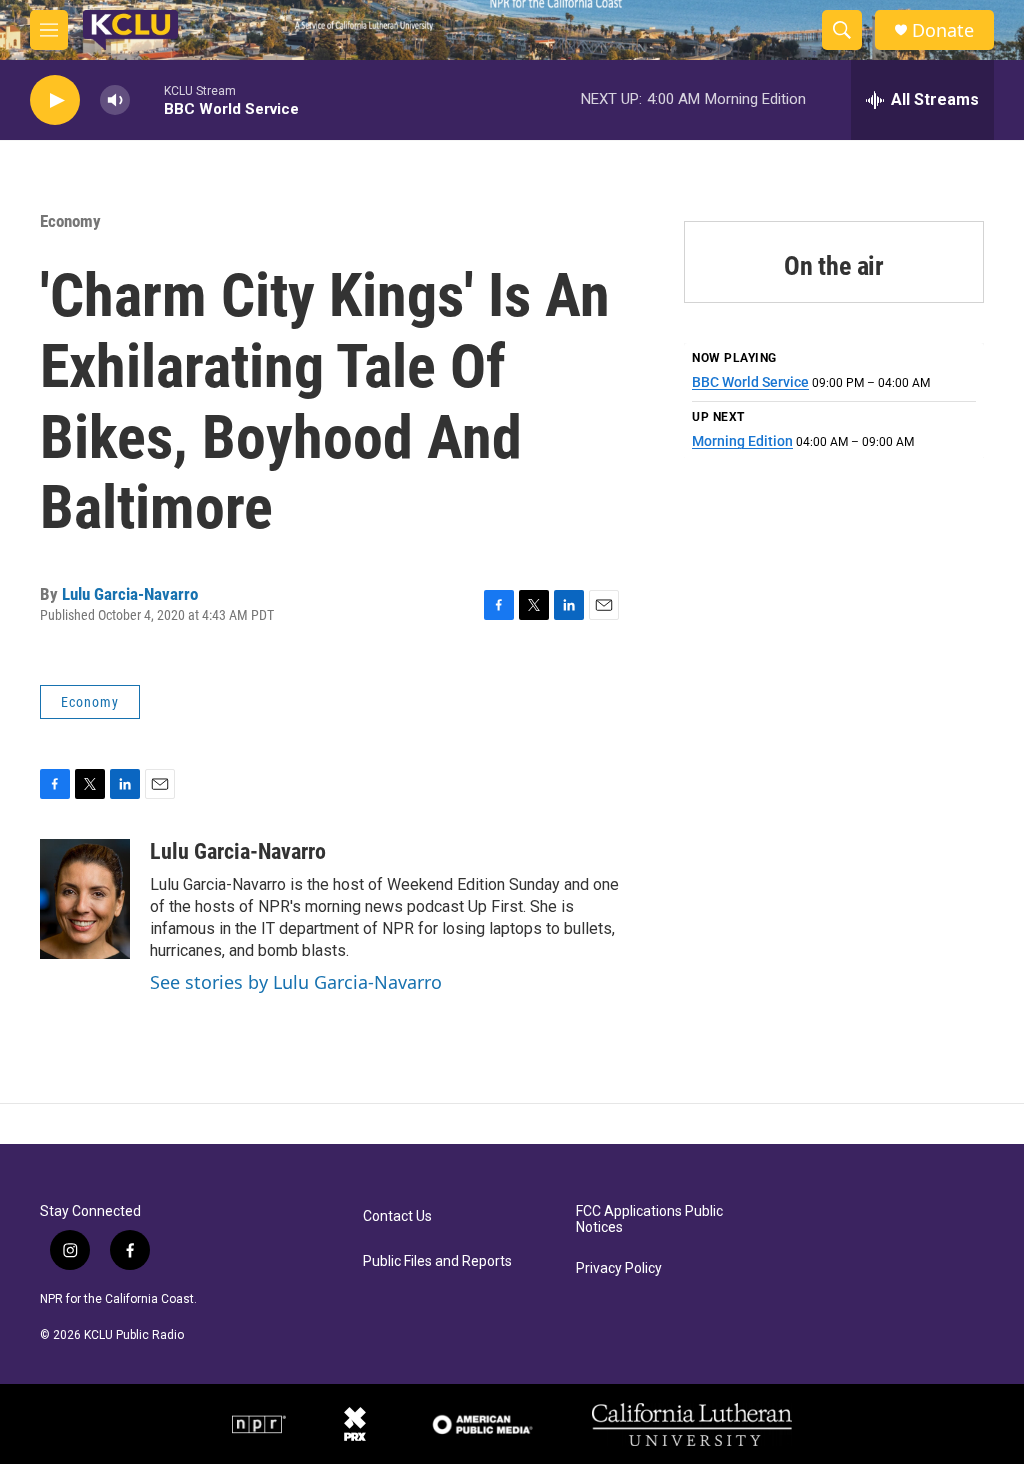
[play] (55, 100)
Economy (70, 221)
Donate (943, 30)
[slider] (147, 99)
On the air (834, 266)
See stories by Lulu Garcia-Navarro (296, 982)
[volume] (115, 100)
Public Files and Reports (437, 1261)
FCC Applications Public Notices (649, 1219)
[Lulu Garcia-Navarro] (85, 899)
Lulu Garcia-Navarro (130, 594)
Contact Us (397, 1216)
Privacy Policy (619, 1268)
